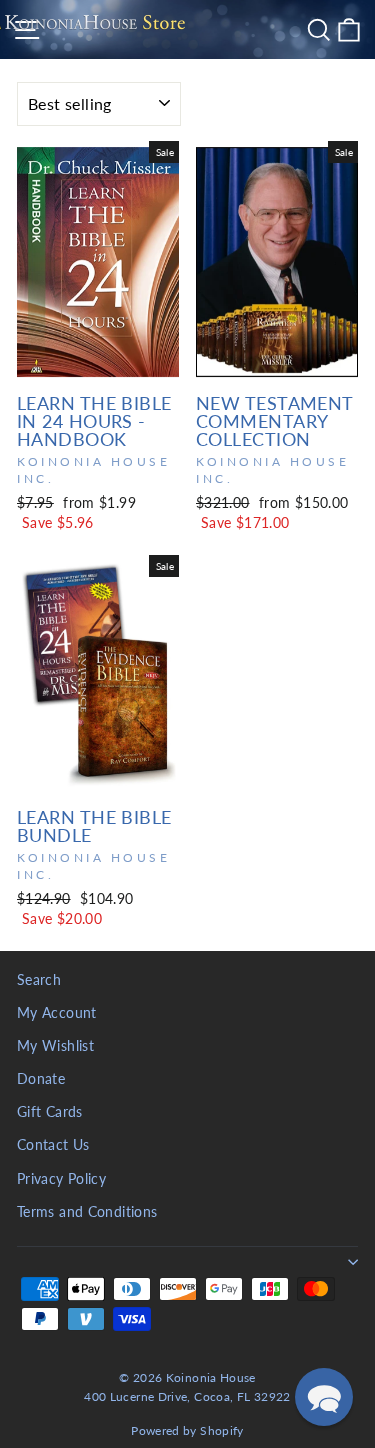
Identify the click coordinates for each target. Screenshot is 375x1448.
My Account (57, 1013)
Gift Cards (50, 1112)
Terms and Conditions (87, 1212)
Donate (41, 1079)
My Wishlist (55, 1046)
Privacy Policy (61, 1179)
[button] (324, 1397)
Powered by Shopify (187, 1430)
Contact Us (53, 1145)
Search (39, 980)
